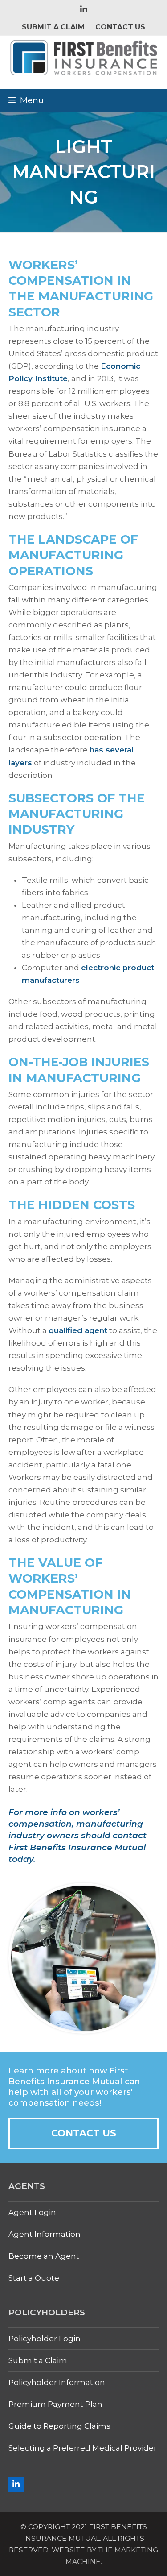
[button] (26, 100)
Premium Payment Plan (55, 2404)
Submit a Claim (38, 2360)
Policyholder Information (57, 2382)
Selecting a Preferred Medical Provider (83, 2448)
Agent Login (32, 2212)
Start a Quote (34, 2278)
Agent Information (45, 2234)
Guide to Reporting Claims (59, 2426)
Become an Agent (44, 2256)
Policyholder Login (45, 2339)
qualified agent (78, 1330)
